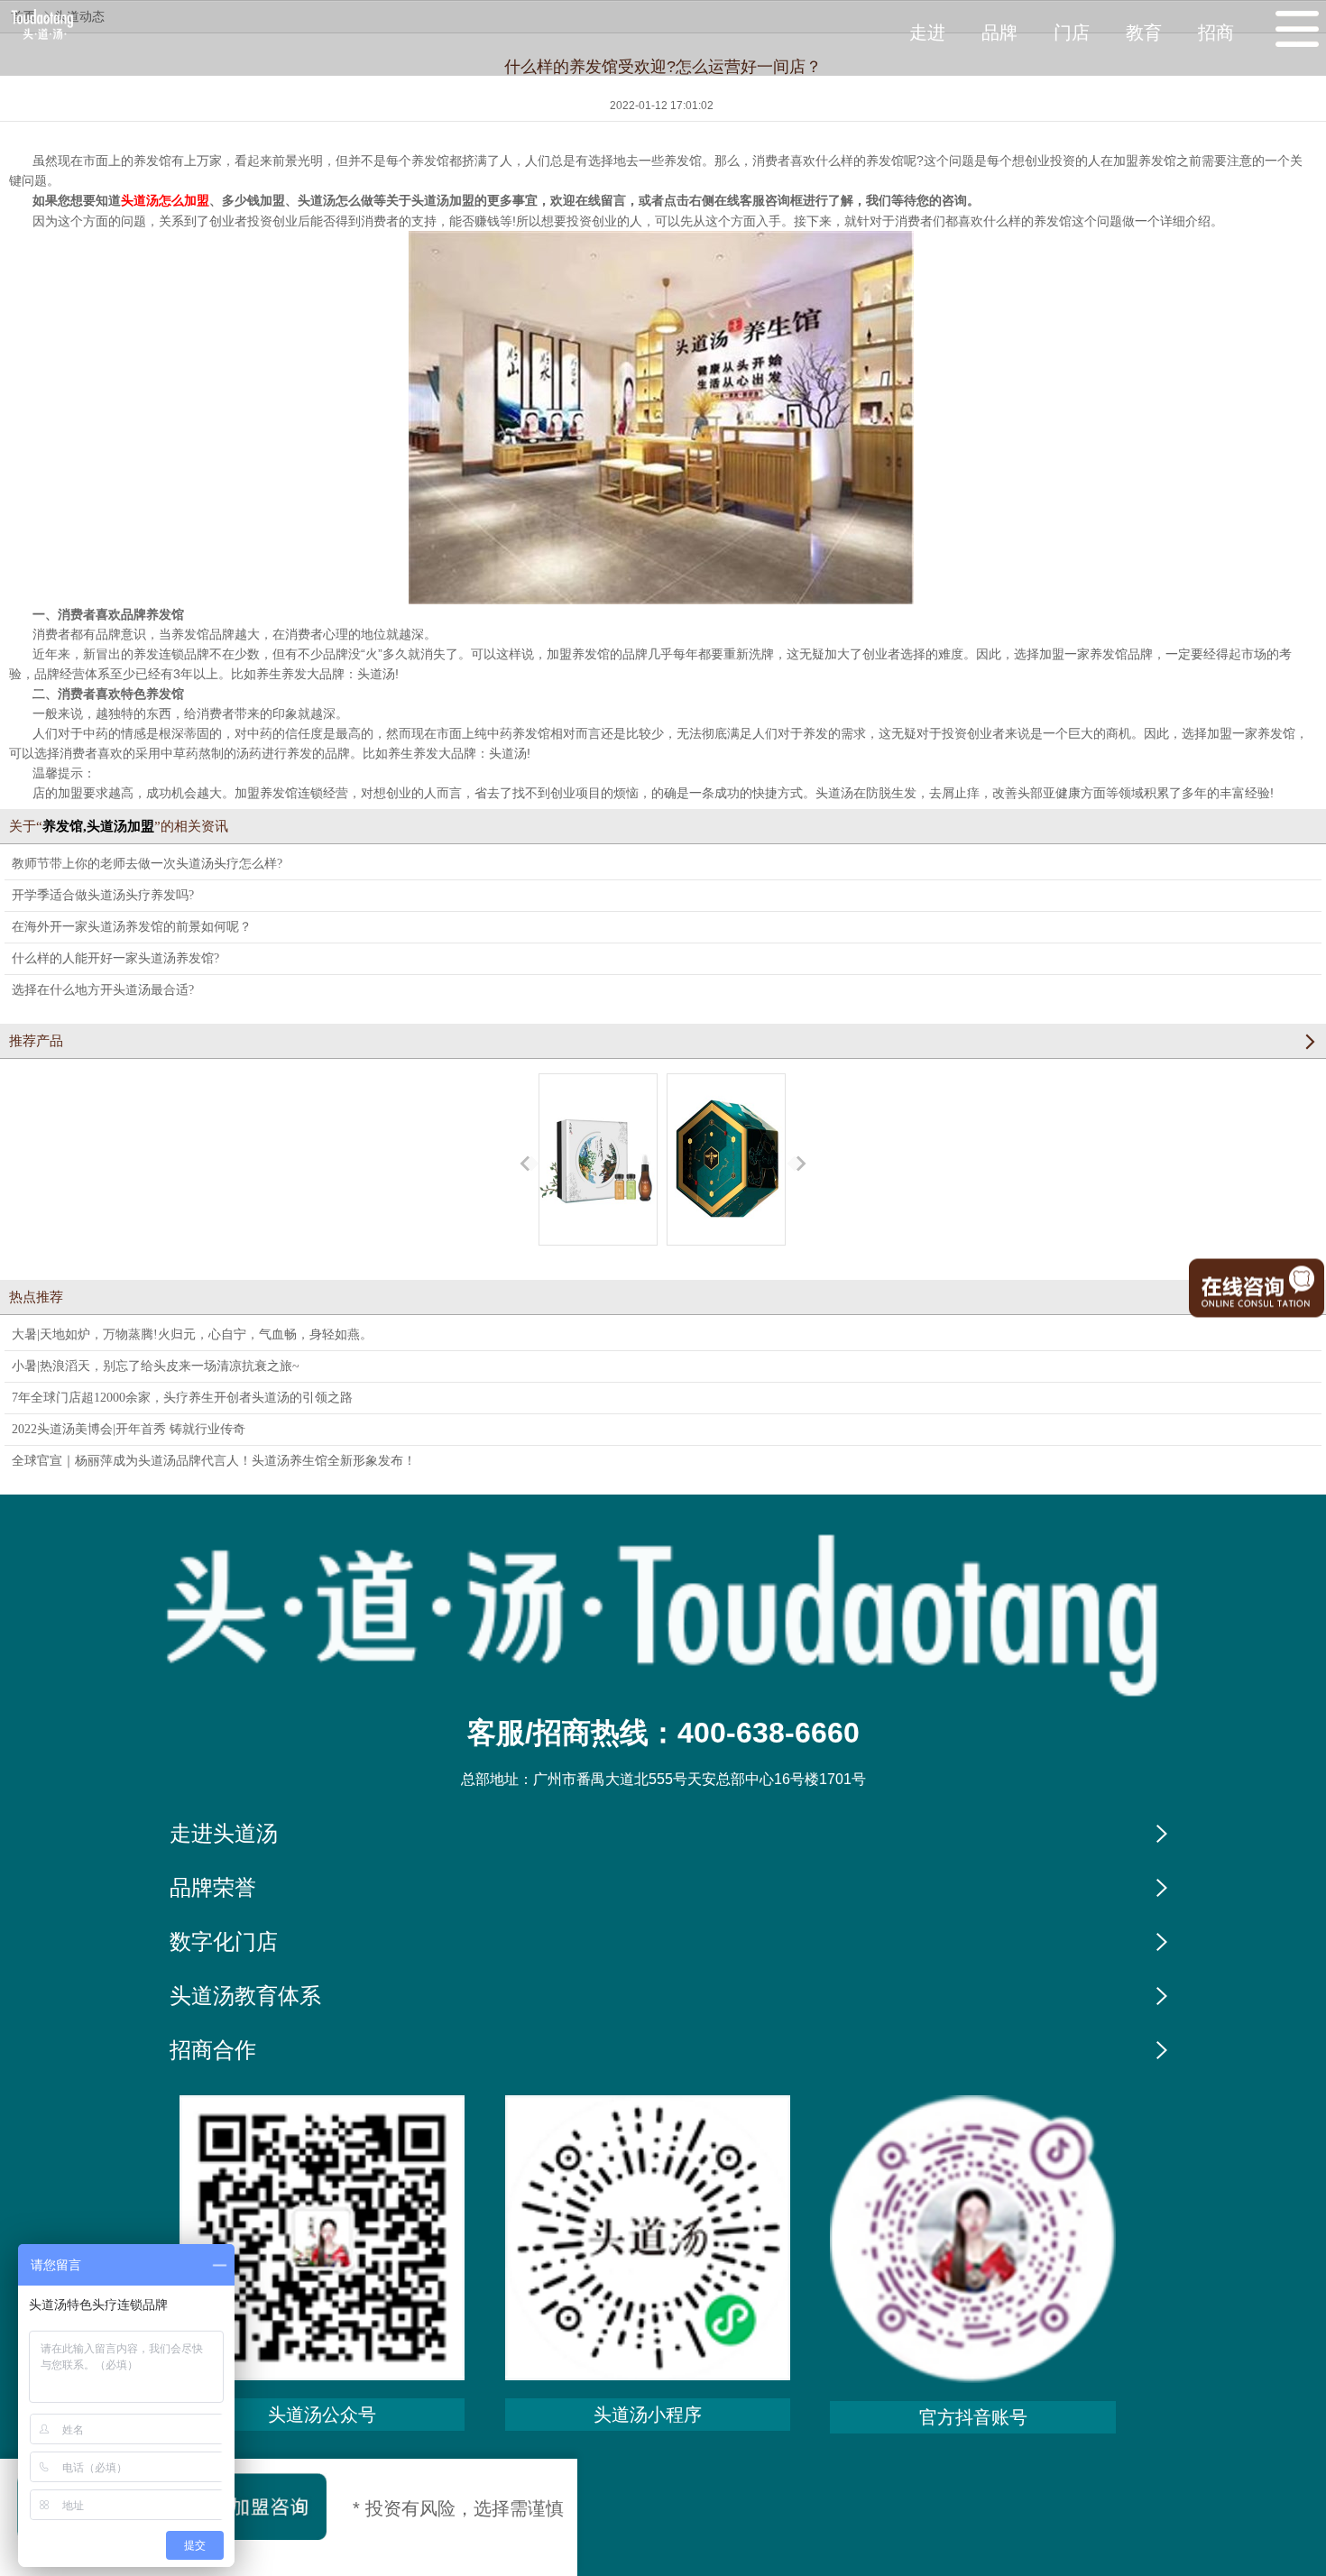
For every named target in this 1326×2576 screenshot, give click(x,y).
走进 (927, 32)
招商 (1216, 32)
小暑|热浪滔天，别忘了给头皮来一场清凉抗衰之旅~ (156, 1366)
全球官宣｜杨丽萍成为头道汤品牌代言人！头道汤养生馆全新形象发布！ (214, 1461)
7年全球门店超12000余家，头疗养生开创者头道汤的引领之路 (182, 1398)
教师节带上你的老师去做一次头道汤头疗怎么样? (147, 864)
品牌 (999, 32)
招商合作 (213, 2050)
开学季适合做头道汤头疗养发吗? (103, 895)
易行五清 (598, 1261)
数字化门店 (224, 1942)
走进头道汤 (224, 1834)
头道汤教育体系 (245, 1996)
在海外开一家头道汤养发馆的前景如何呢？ (132, 927)
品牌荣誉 (213, 1888)
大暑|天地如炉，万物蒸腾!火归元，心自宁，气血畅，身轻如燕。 (192, 1334)
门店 (1072, 32)
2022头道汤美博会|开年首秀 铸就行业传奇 (129, 1429)
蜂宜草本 (726, 1261)
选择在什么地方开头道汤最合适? (103, 990)
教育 (1144, 32)
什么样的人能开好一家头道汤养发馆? (115, 958)
